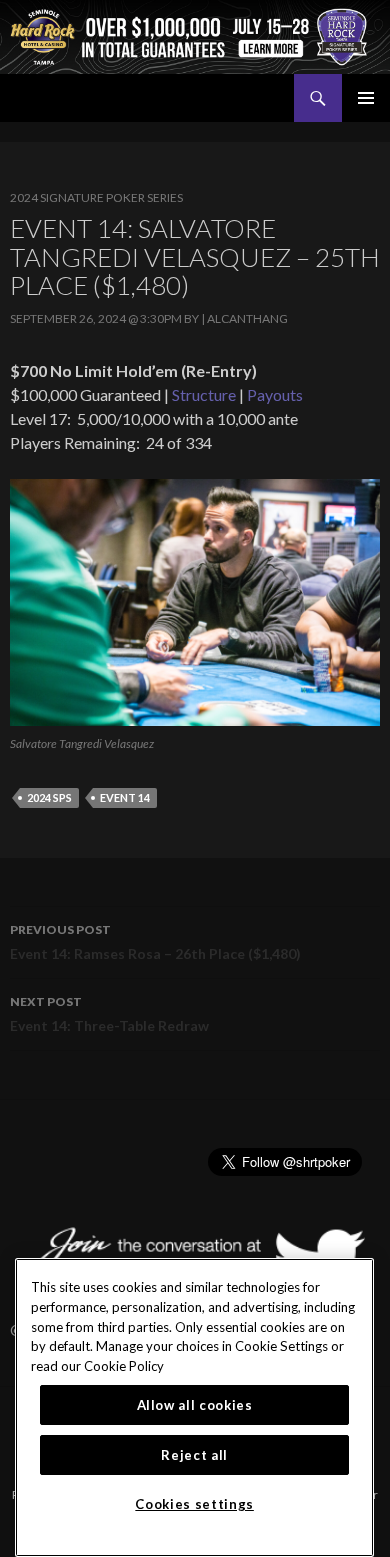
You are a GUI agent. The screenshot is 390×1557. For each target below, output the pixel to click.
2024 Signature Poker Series (96, 197)
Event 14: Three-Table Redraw (109, 1014)
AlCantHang (247, 318)
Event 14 (125, 797)
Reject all (194, 1455)
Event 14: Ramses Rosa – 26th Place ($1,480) (155, 942)
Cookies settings (194, 1504)
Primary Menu (366, 98)
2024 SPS (49, 797)
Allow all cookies (195, 1405)
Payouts (275, 394)
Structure (204, 394)
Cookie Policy (124, 1366)
